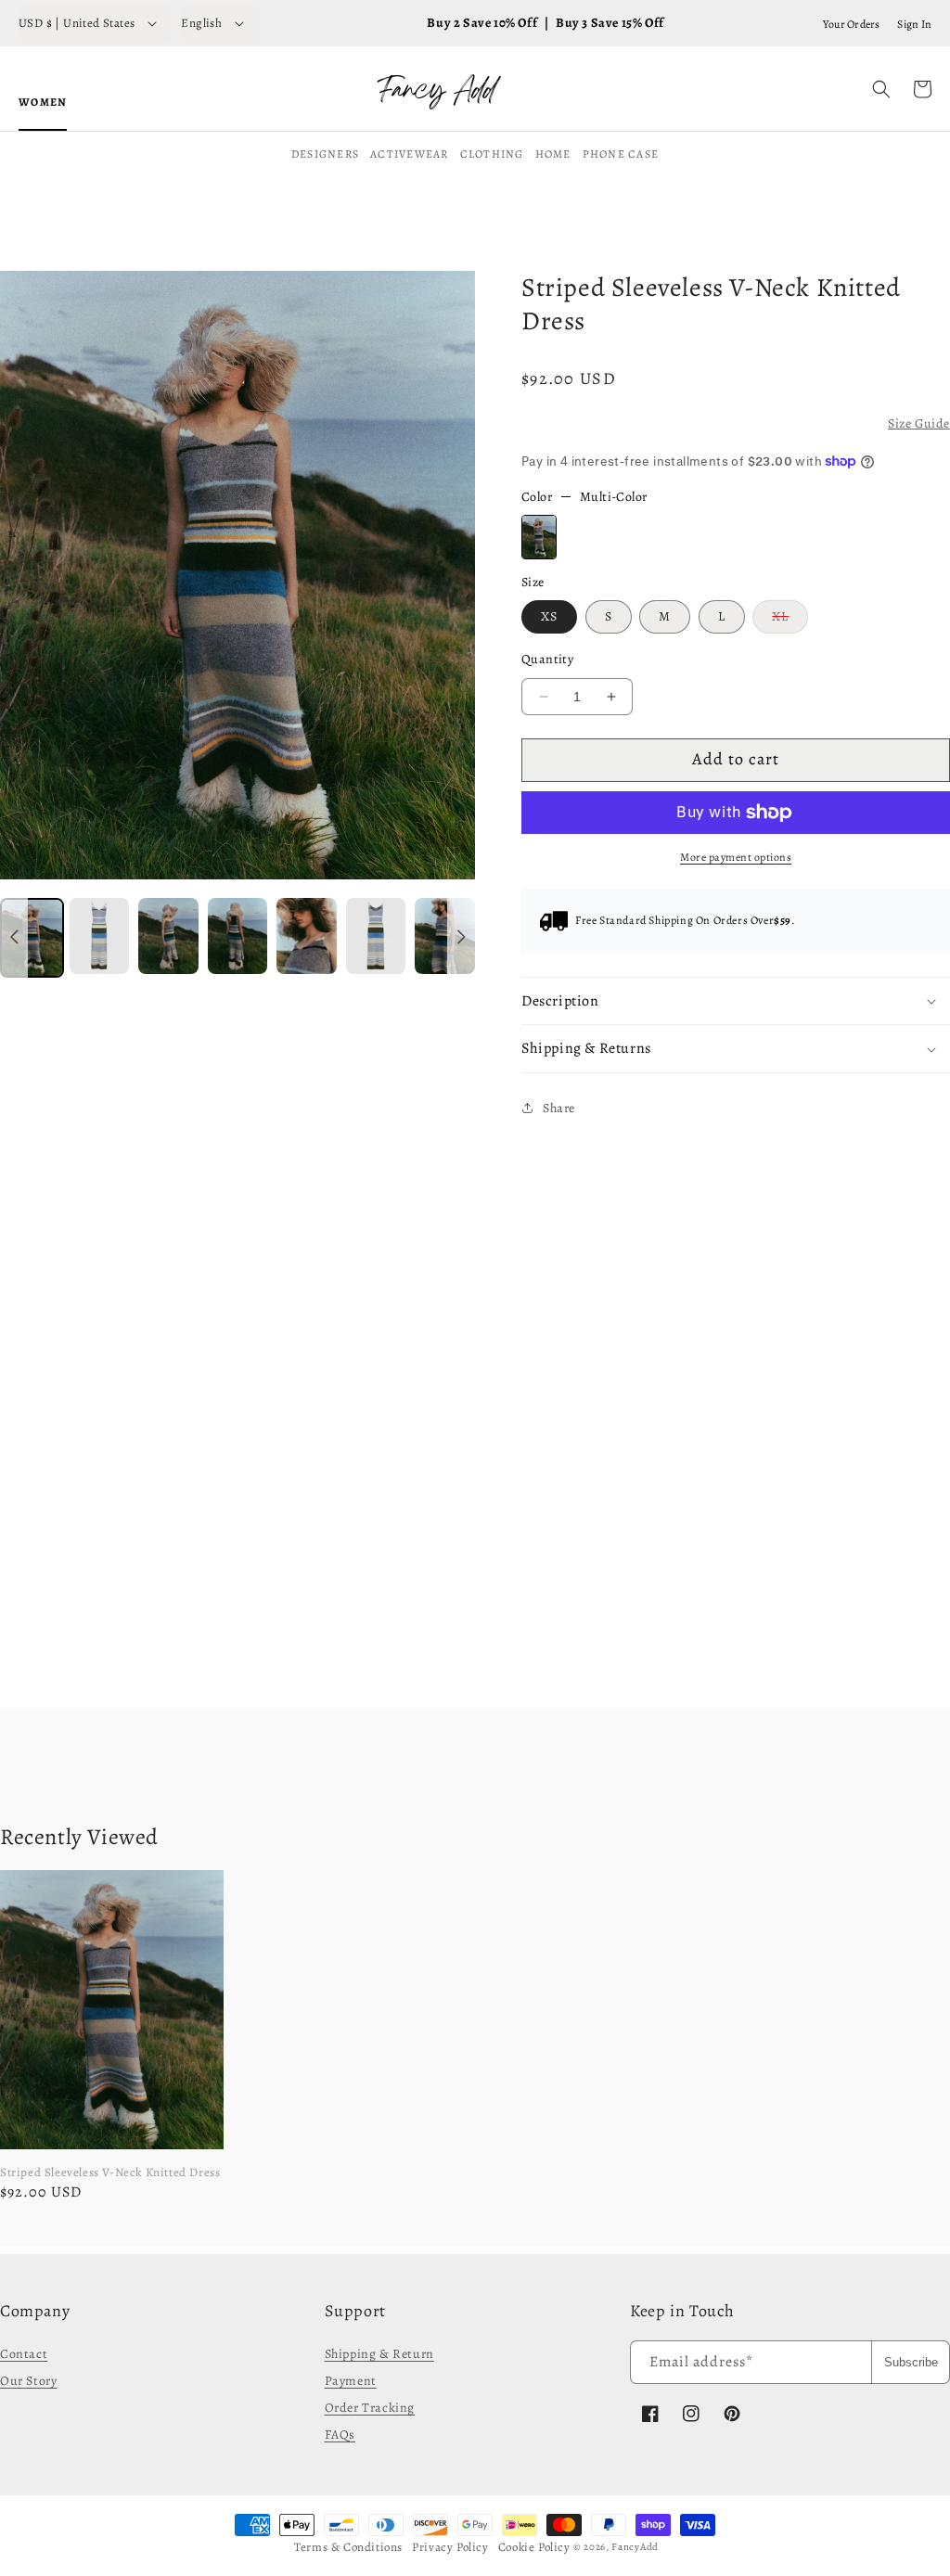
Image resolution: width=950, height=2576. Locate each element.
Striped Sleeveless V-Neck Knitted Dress (110, 2172)
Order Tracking (370, 2408)
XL (790, 620)
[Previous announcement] (14, 938)
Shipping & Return (379, 2354)
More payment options (736, 857)
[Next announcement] (461, 938)
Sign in (914, 24)
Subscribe (911, 2362)
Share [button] (559, 1108)
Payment (351, 2381)
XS (549, 616)
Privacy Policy (450, 2547)
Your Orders (852, 24)
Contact (24, 2354)
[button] (881, 89)
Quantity (547, 659)
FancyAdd (635, 2547)
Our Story (28, 2381)
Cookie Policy (534, 2547)
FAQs (340, 2435)
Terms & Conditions (348, 2547)
